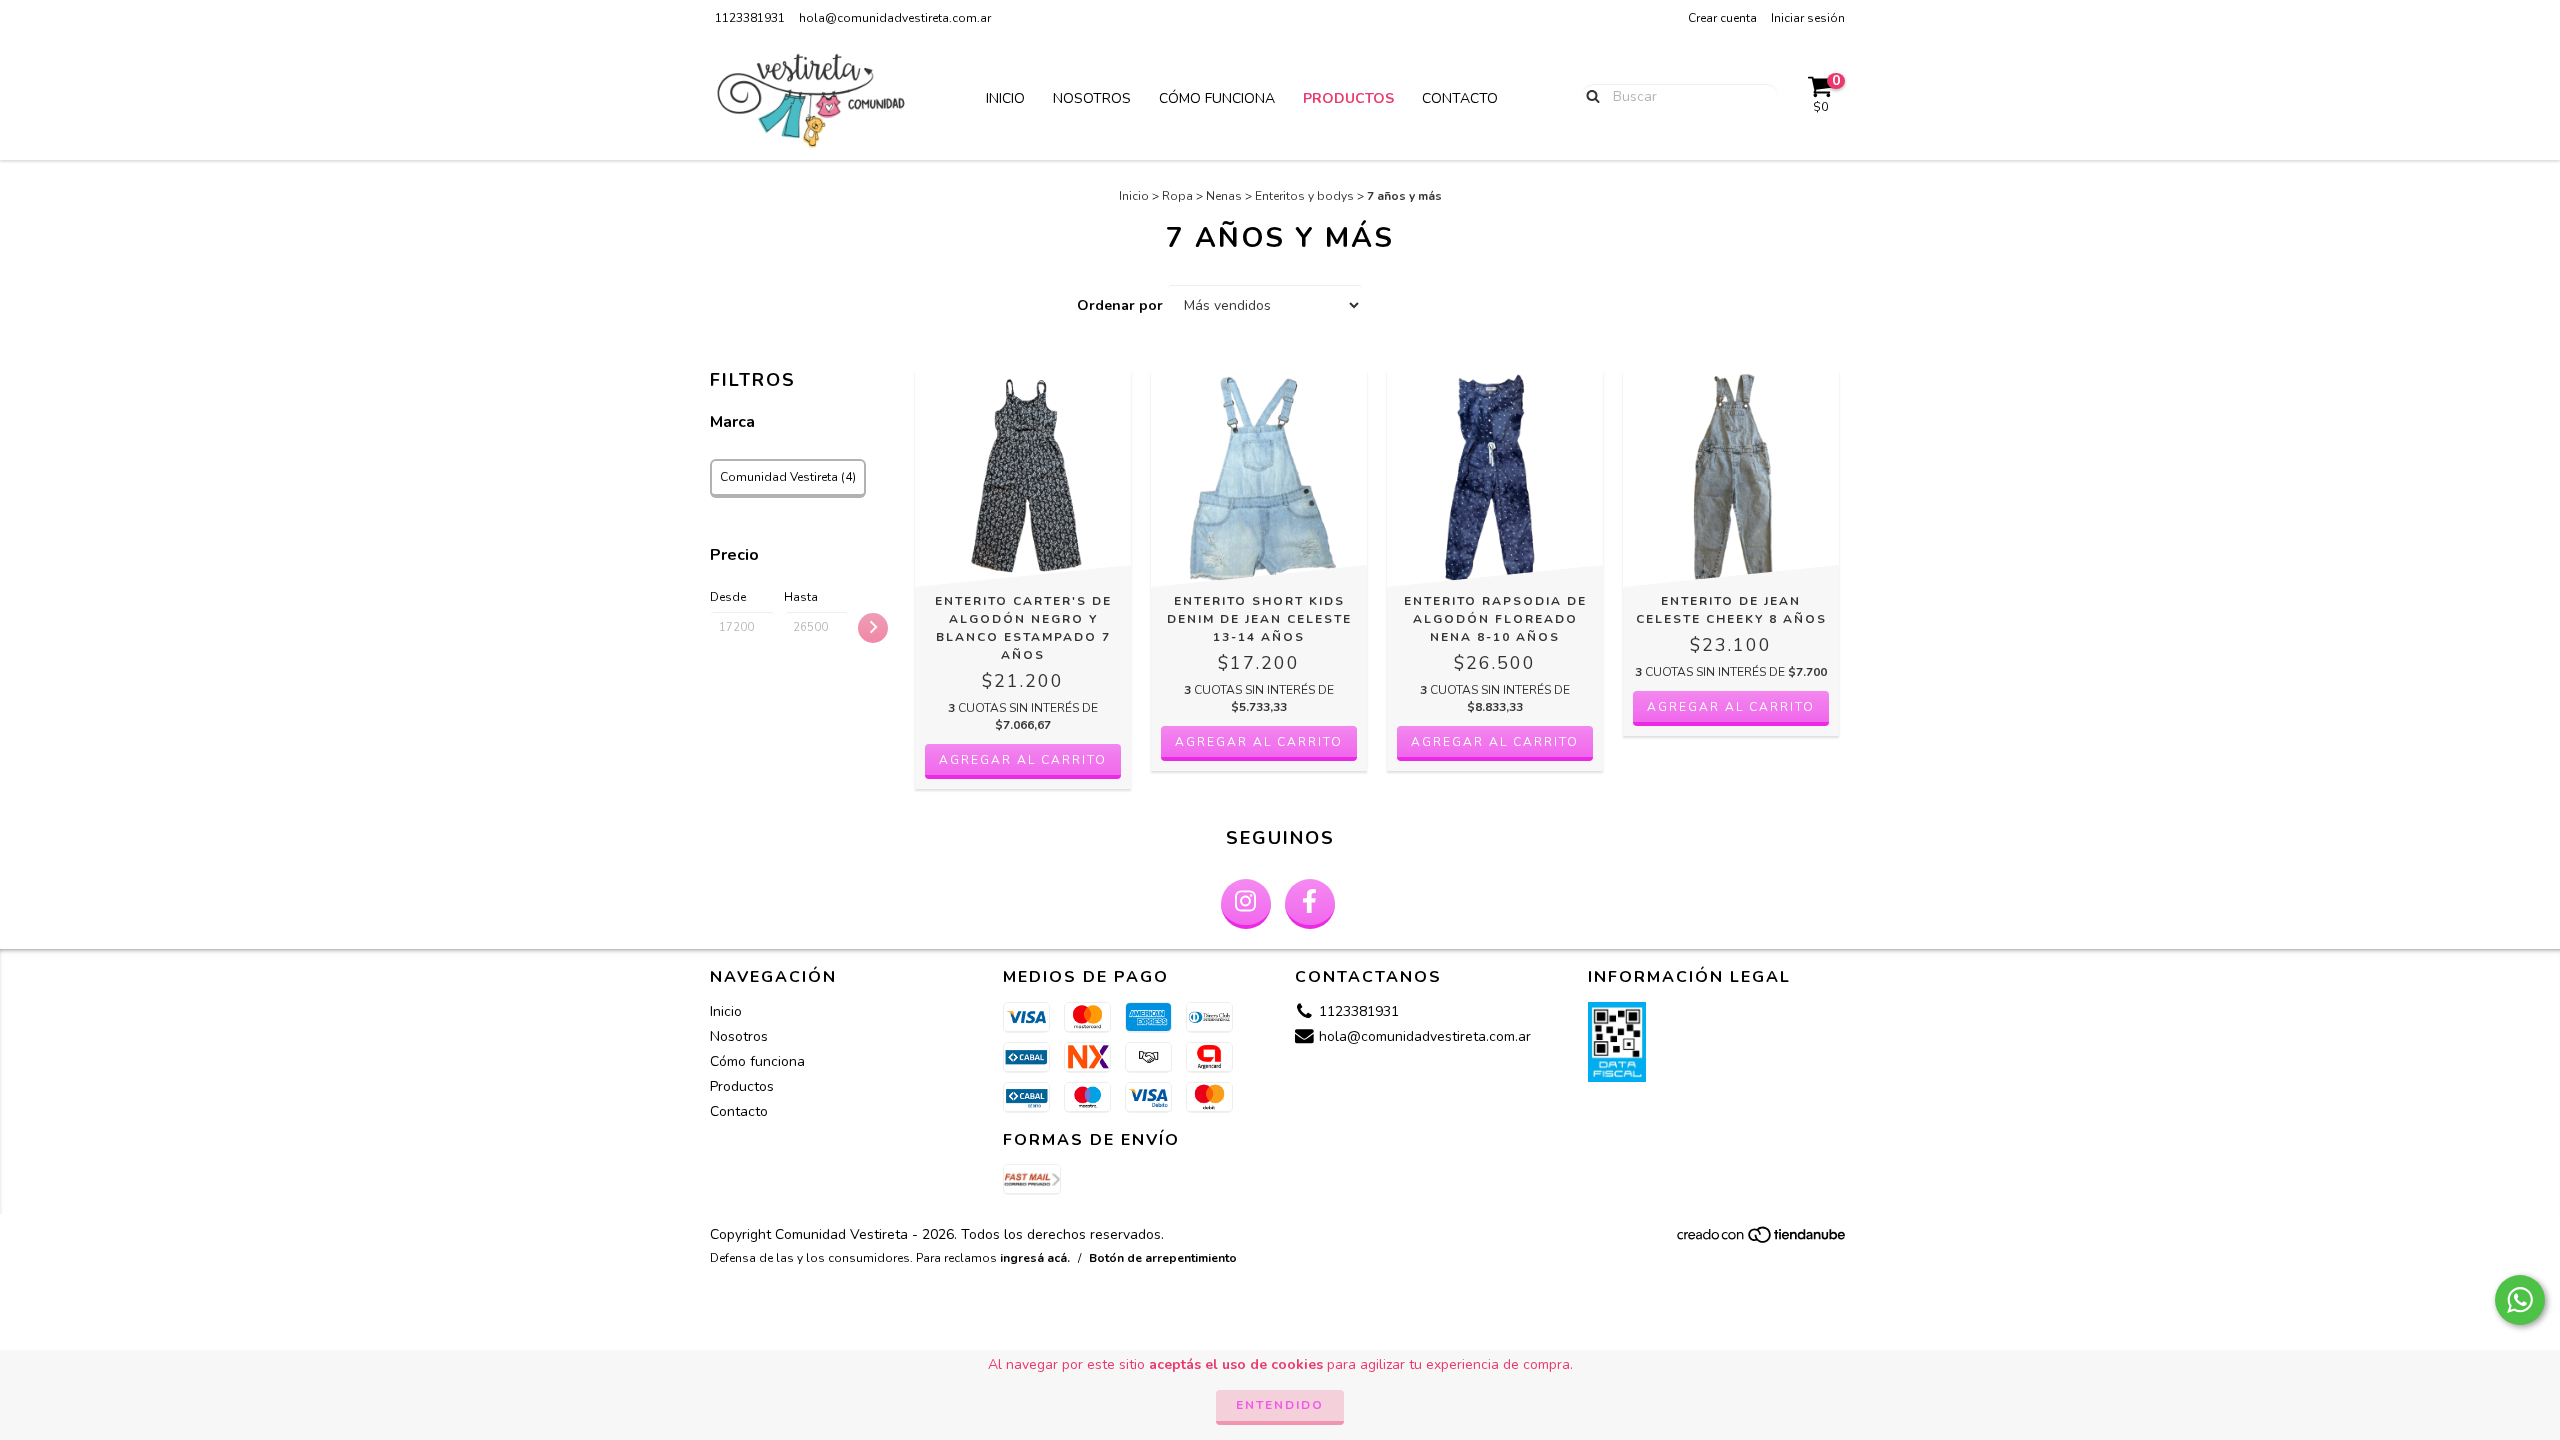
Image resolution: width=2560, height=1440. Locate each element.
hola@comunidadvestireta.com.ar (895, 18)
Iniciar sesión (1808, 18)
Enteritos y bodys (1304, 196)
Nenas (1224, 196)
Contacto (1460, 98)
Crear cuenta (1722, 18)
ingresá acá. (1035, 1258)
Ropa (1177, 196)
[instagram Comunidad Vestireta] (1246, 904)
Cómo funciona (1217, 98)
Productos (1348, 98)
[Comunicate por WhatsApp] (2520, 1300)
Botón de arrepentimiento (1163, 1258)
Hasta (801, 597)
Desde (728, 597)
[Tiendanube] (1762, 1241)
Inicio (1005, 98)
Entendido (1280, 1405)
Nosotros (1092, 98)
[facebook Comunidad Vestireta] (1310, 904)
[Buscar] (1588, 96)
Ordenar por (1120, 305)
